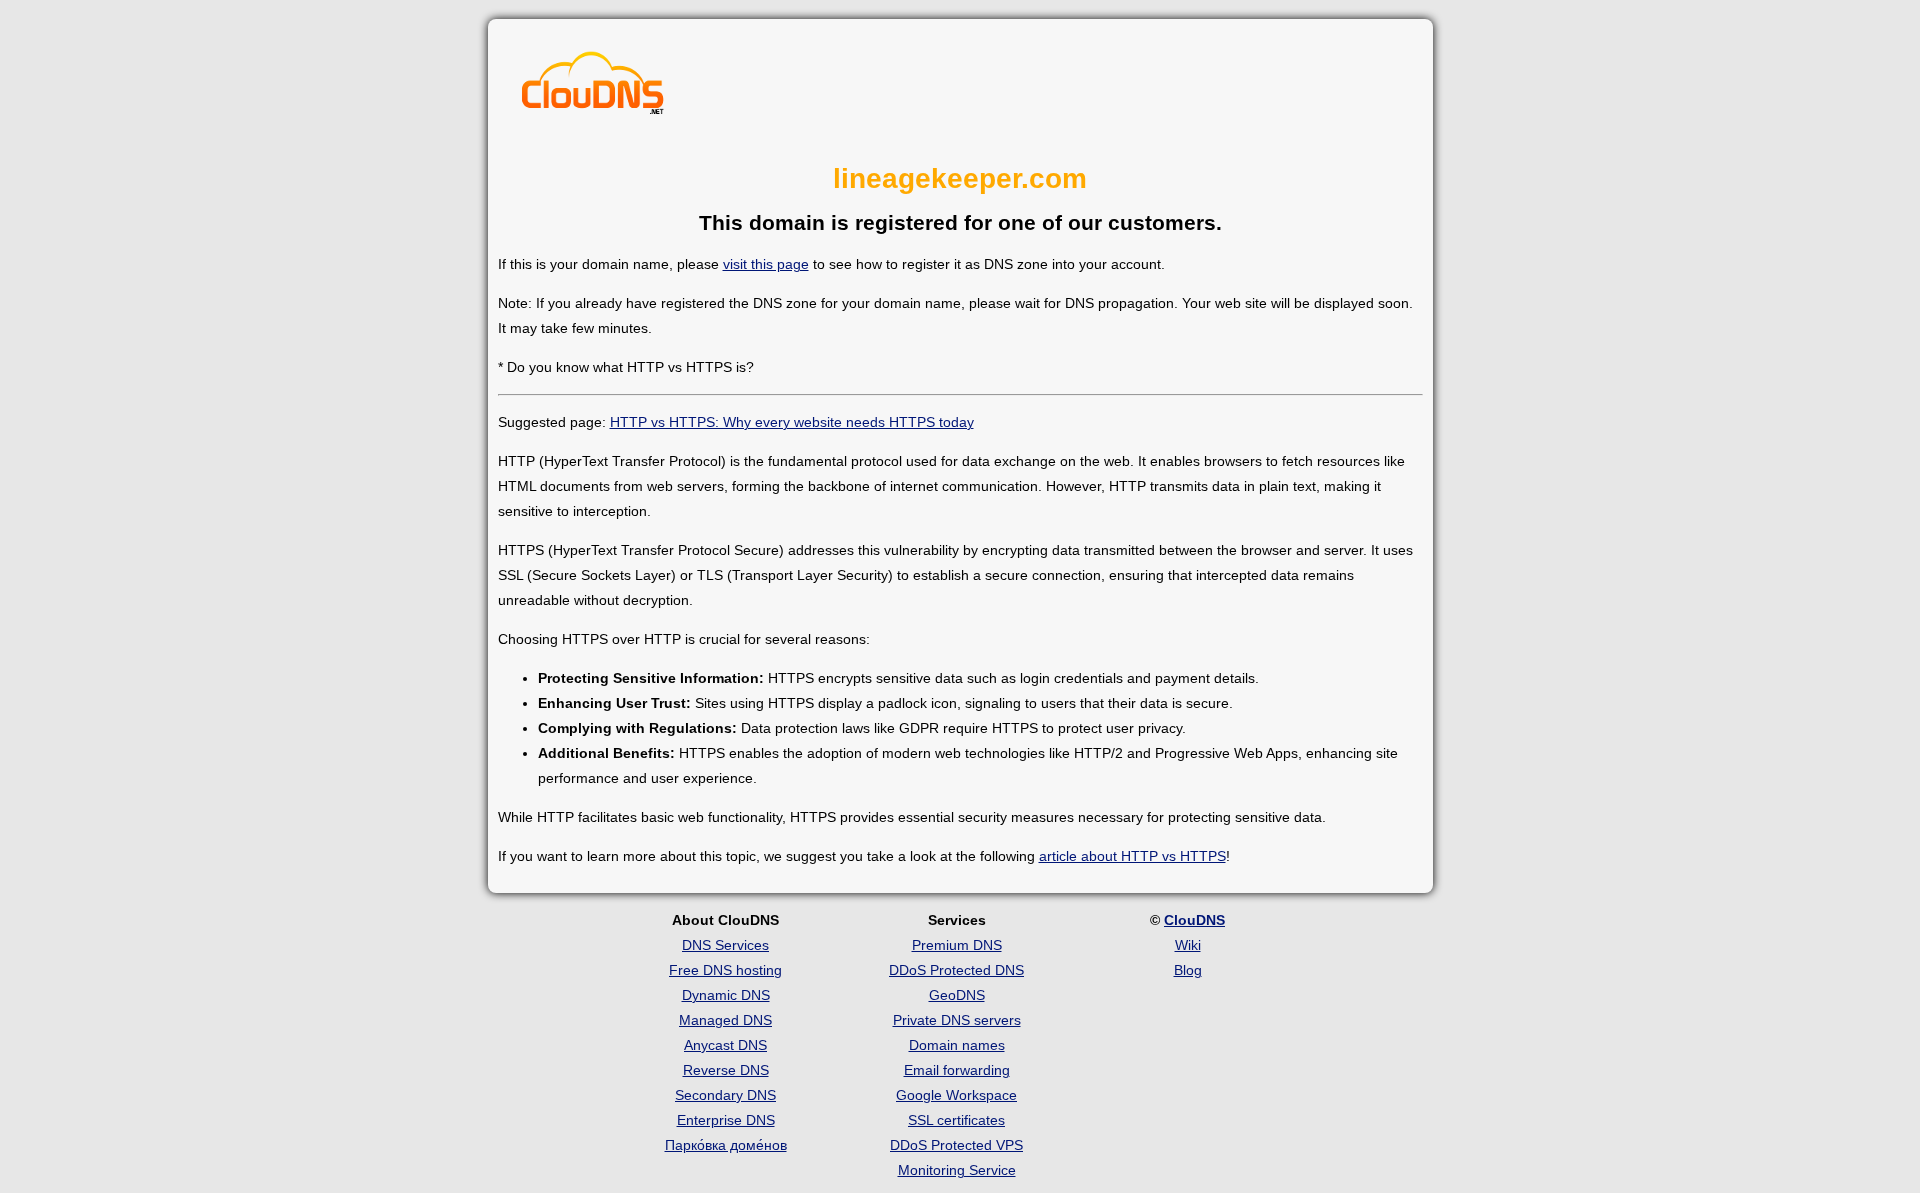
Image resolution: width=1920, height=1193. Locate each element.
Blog (1188, 970)
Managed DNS (725, 1020)
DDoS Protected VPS (956, 1145)
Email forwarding (957, 1070)
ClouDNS (1194, 920)
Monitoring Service (957, 1170)
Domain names (957, 1045)
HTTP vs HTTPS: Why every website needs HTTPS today (792, 422)
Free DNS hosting (725, 970)
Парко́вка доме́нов (726, 1145)
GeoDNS (957, 995)
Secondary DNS (725, 1095)
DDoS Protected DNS (956, 970)
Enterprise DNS (726, 1120)
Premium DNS (957, 945)
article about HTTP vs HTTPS (1132, 856)
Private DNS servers (957, 1020)
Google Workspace (956, 1095)
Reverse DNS (726, 1070)
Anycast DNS (725, 1045)
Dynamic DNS (726, 995)
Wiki (1188, 945)
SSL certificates (956, 1120)
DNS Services (725, 945)
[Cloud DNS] (593, 88)
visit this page (766, 264)
